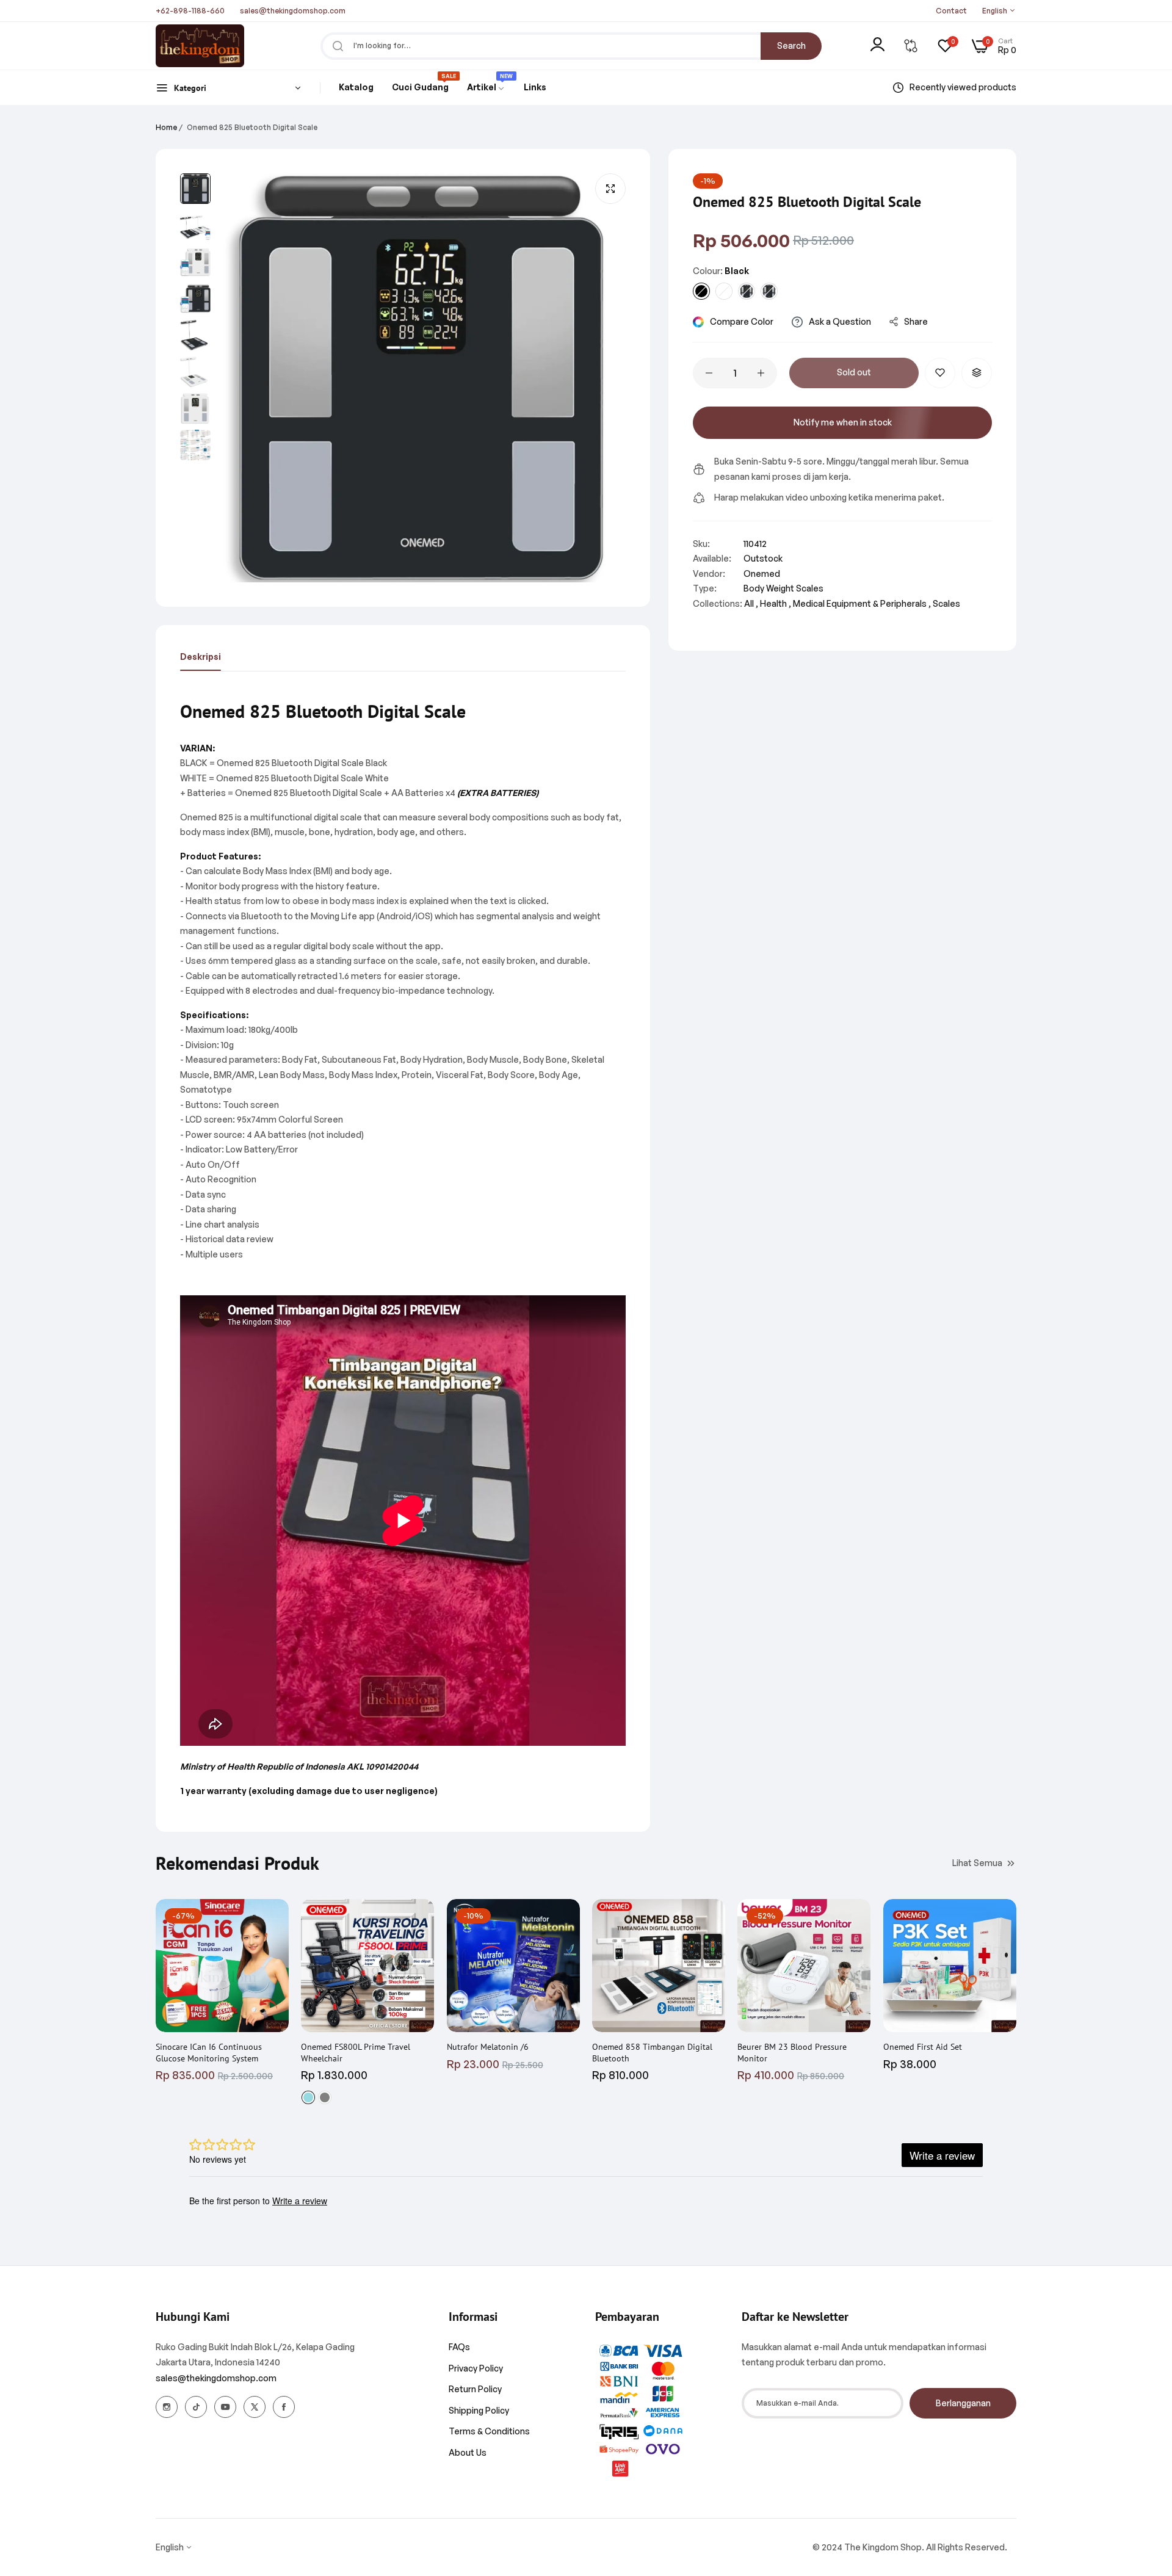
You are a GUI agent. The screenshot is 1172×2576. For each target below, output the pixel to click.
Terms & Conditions (489, 2431)
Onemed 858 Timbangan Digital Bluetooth (652, 2052)
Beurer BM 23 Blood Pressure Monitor (792, 2052)
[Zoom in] (610, 189)
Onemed (762, 573)
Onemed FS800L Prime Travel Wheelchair (356, 2052)
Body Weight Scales (783, 588)
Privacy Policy (476, 2368)
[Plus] (761, 373)
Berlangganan (963, 2403)
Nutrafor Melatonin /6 (488, 2047)
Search (791, 45)
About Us (468, 2452)
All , (751, 603)
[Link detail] (167, 2407)
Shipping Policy (479, 2410)
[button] (940, 373)
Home (166, 127)
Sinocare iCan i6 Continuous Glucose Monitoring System (209, 2052)
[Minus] (709, 373)
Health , (776, 603)
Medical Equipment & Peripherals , (862, 603)
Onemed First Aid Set (923, 2047)
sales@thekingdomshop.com (216, 2378)
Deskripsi (201, 657)
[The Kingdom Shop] (200, 46)
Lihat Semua (977, 1862)
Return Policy (475, 2389)
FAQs (459, 2347)
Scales (946, 603)
